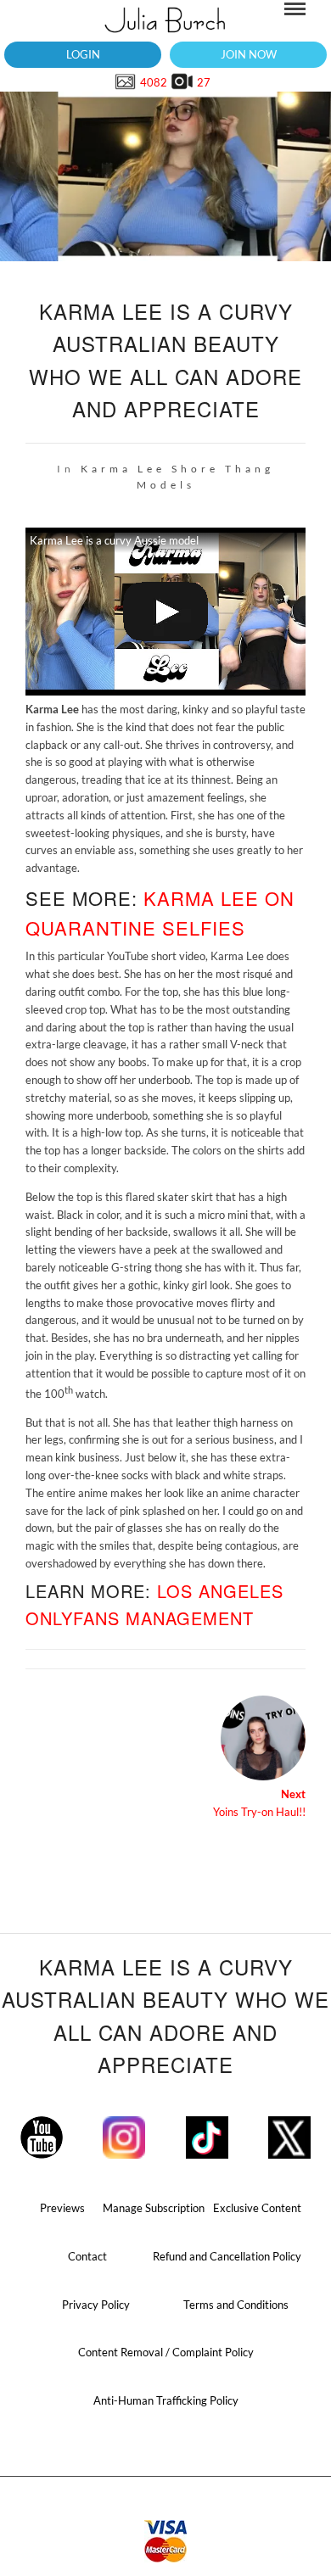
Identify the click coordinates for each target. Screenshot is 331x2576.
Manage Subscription (154, 2208)
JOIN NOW (249, 54)
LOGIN (83, 54)
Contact (87, 2256)
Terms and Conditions (236, 2305)
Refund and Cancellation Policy (227, 2256)
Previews (62, 2208)
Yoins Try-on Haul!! (259, 1803)
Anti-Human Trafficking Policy (166, 2400)
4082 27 (174, 82)
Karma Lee (123, 469)
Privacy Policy (96, 2305)
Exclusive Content (257, 2208)
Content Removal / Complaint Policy (166, 2352)
